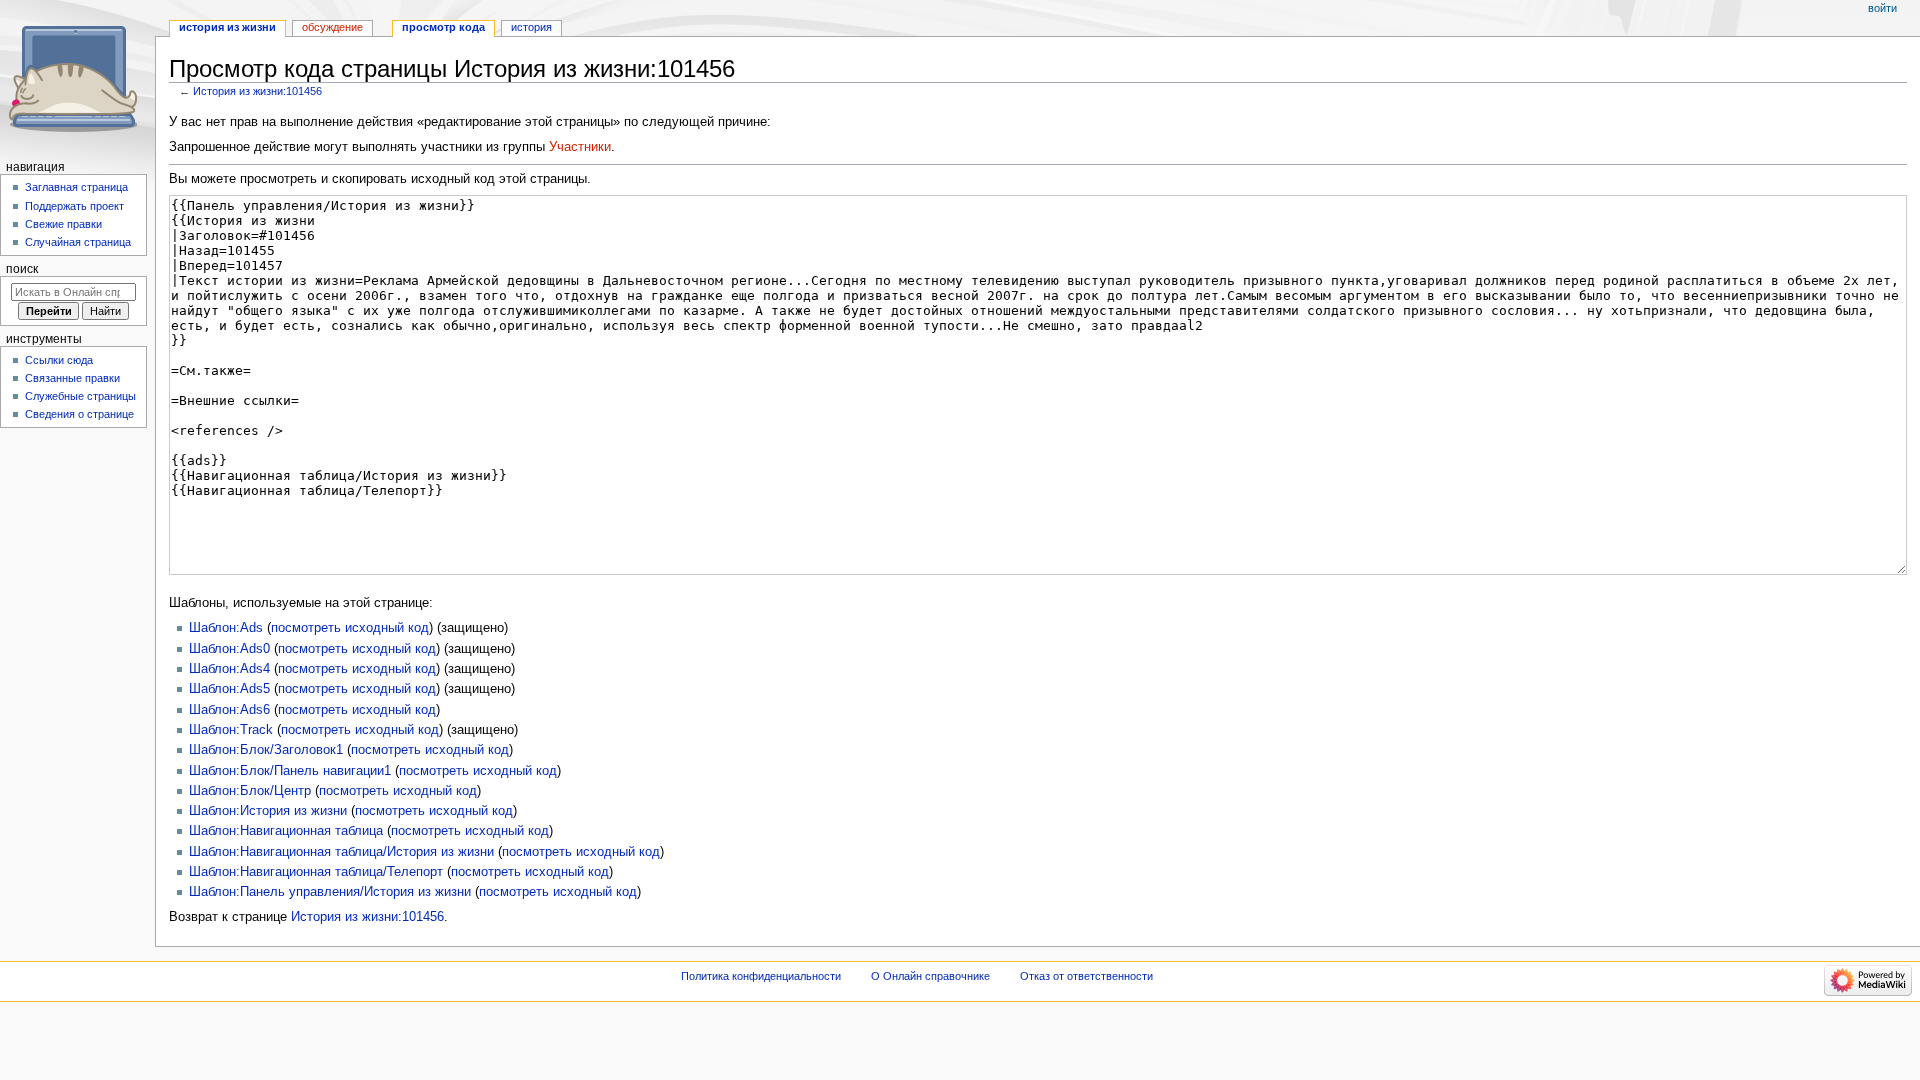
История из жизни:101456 (257, 91)
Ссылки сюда (59, 360)
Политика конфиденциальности (761, 976)
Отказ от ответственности (1086, 976)
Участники (580, 147)
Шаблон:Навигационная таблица (286, 831)
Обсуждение (332, 27)
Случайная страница (78, 242)
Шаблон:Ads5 (229, 689)
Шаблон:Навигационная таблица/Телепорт (316, 872)
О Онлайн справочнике (930, 976)
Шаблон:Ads (226, 628)
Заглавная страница (76, 187)
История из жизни (227, 27)
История (531, 27)
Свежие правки (63, 224)
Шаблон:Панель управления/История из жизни (330, 892)
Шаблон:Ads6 (229, 710)
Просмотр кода (443, 27)
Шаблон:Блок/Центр (250, 791)
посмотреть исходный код (350, 628)
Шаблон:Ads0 (229, 649)
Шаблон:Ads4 (229, 669)
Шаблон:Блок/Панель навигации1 (290, 771)
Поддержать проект (74, 206)
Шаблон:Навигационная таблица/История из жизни (341, 852)
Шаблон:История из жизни (268, 811)
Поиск (22, 269)
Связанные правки (72, 378)
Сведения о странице (79, 414)
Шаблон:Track (231, 730)
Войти (1882, 8)
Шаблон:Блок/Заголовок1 (266, 750)
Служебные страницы (80, 396)
